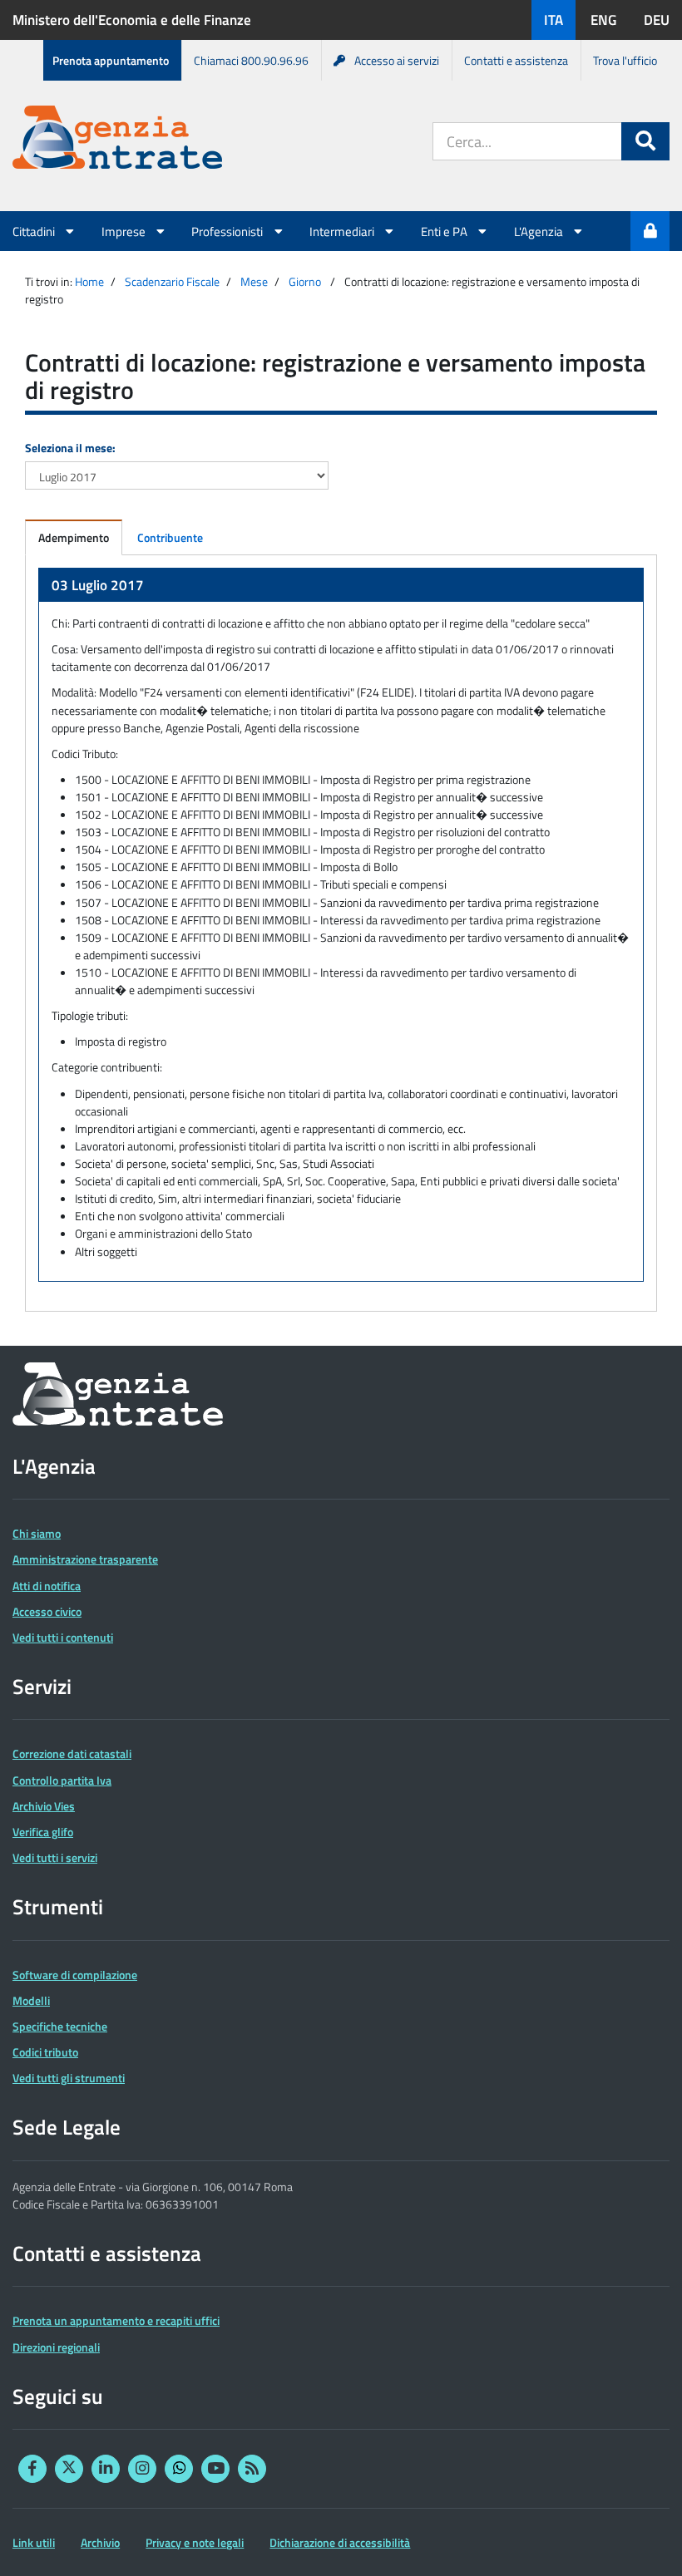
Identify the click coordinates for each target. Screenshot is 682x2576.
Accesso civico (47, 1611)
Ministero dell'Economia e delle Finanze (132, 20)
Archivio (100, 2542)
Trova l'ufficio (625, 60)
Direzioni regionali (56, 2347)
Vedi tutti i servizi (55, 1857)
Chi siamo (37, 1533)
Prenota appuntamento (111, 60)
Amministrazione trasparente (85, 1559)
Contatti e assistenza (516, 60)
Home (89, 281)
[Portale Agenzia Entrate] (117, 140)
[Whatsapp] (179, 2469)
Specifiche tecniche (60, 2026)
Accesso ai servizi (397, 60)
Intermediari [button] (343, 231)
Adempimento (74, 537)
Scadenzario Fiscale (172, 281)
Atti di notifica (47, 1586)
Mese (254, 281)
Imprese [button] (125, 231)
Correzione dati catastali (72, 1753)
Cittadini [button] (35, 231)
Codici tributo (45, 2052)
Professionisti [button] (228, 231)
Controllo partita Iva (62, 1780)
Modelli (31, 2000)
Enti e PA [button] (445, 231)
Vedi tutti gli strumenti (69, 2078)
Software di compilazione (75, 1975)
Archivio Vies (44, 1806)
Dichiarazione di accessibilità (340, 2542)
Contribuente (170, 537)
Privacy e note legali (195, 2542)
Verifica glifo (43, 1832)
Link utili (34, 2542)
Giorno (305, 281)
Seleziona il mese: (70, 448)
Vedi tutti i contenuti (63, 1637)
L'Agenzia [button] (540, 231)
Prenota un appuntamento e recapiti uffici (116, 2320)
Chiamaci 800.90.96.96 (251, 60)
